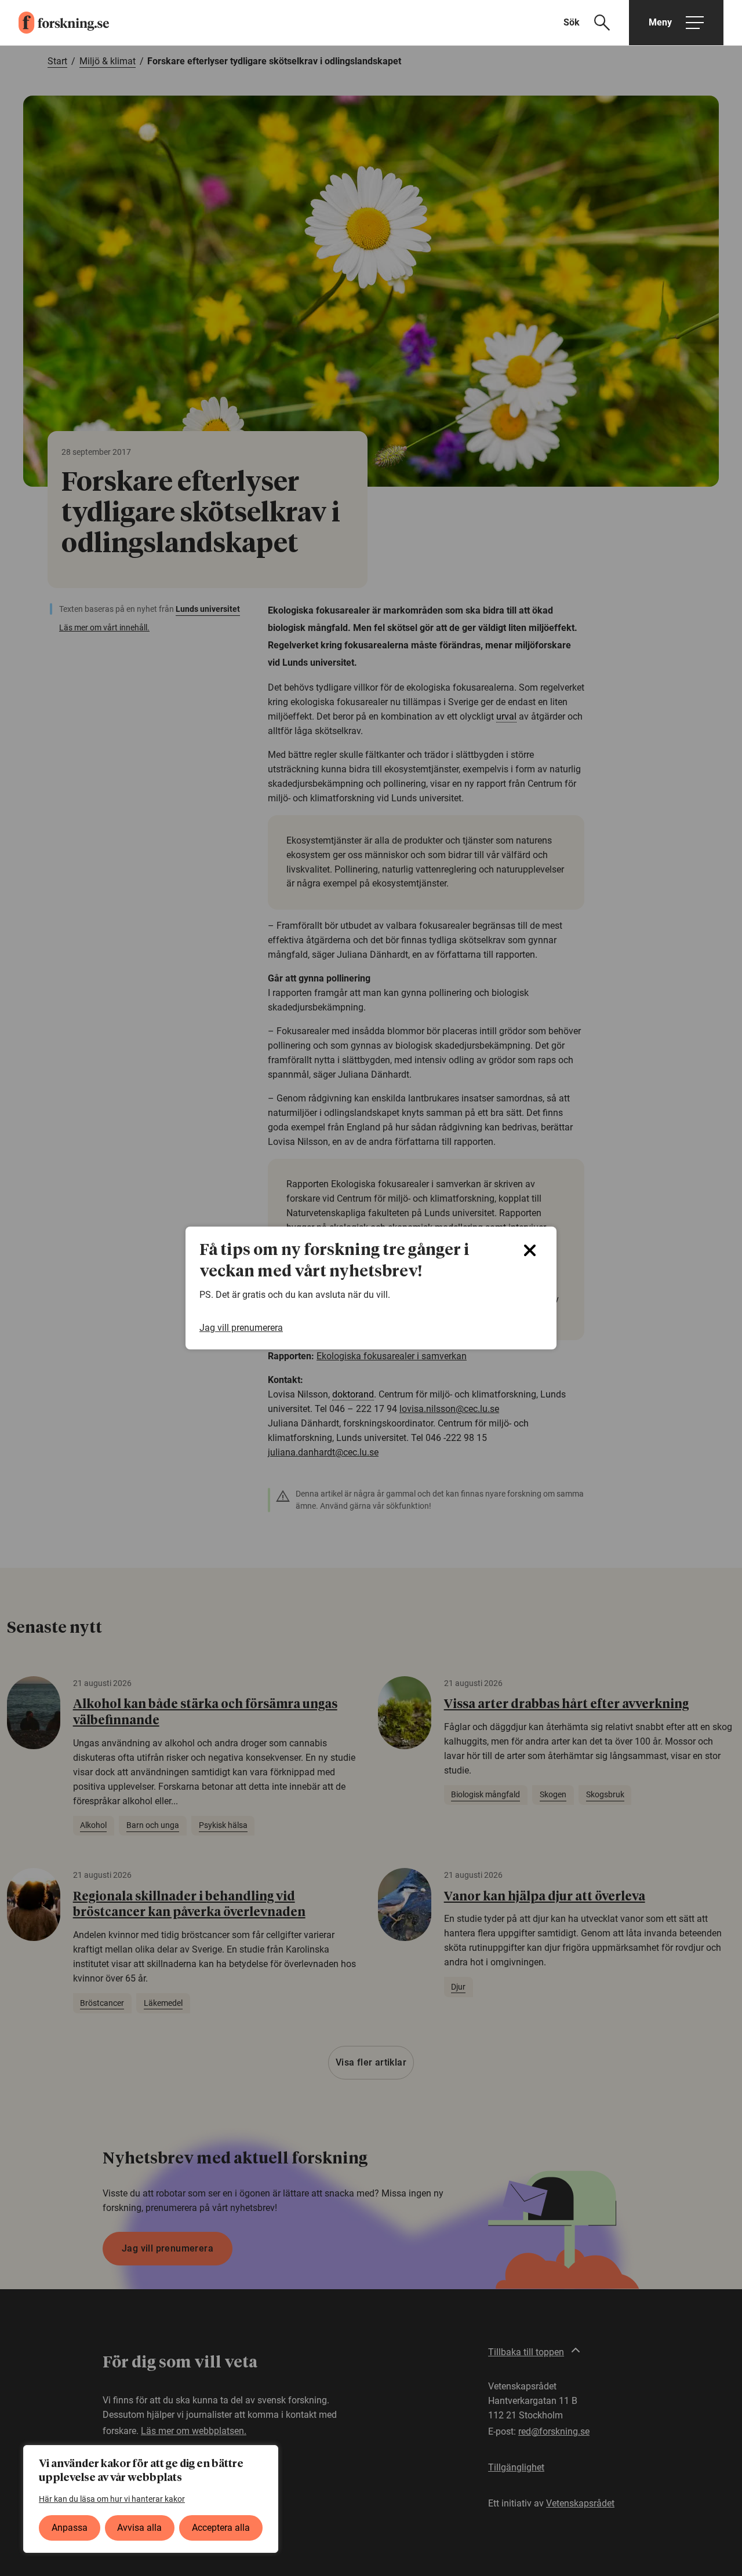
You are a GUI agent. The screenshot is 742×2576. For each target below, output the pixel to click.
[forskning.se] (54, 23)
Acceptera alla (221, 2528)
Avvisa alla (139, 2528)
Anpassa (70, 2528)
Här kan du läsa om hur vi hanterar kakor (112, 2499)
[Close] (530, 1250)
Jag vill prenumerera (241, 1328)
